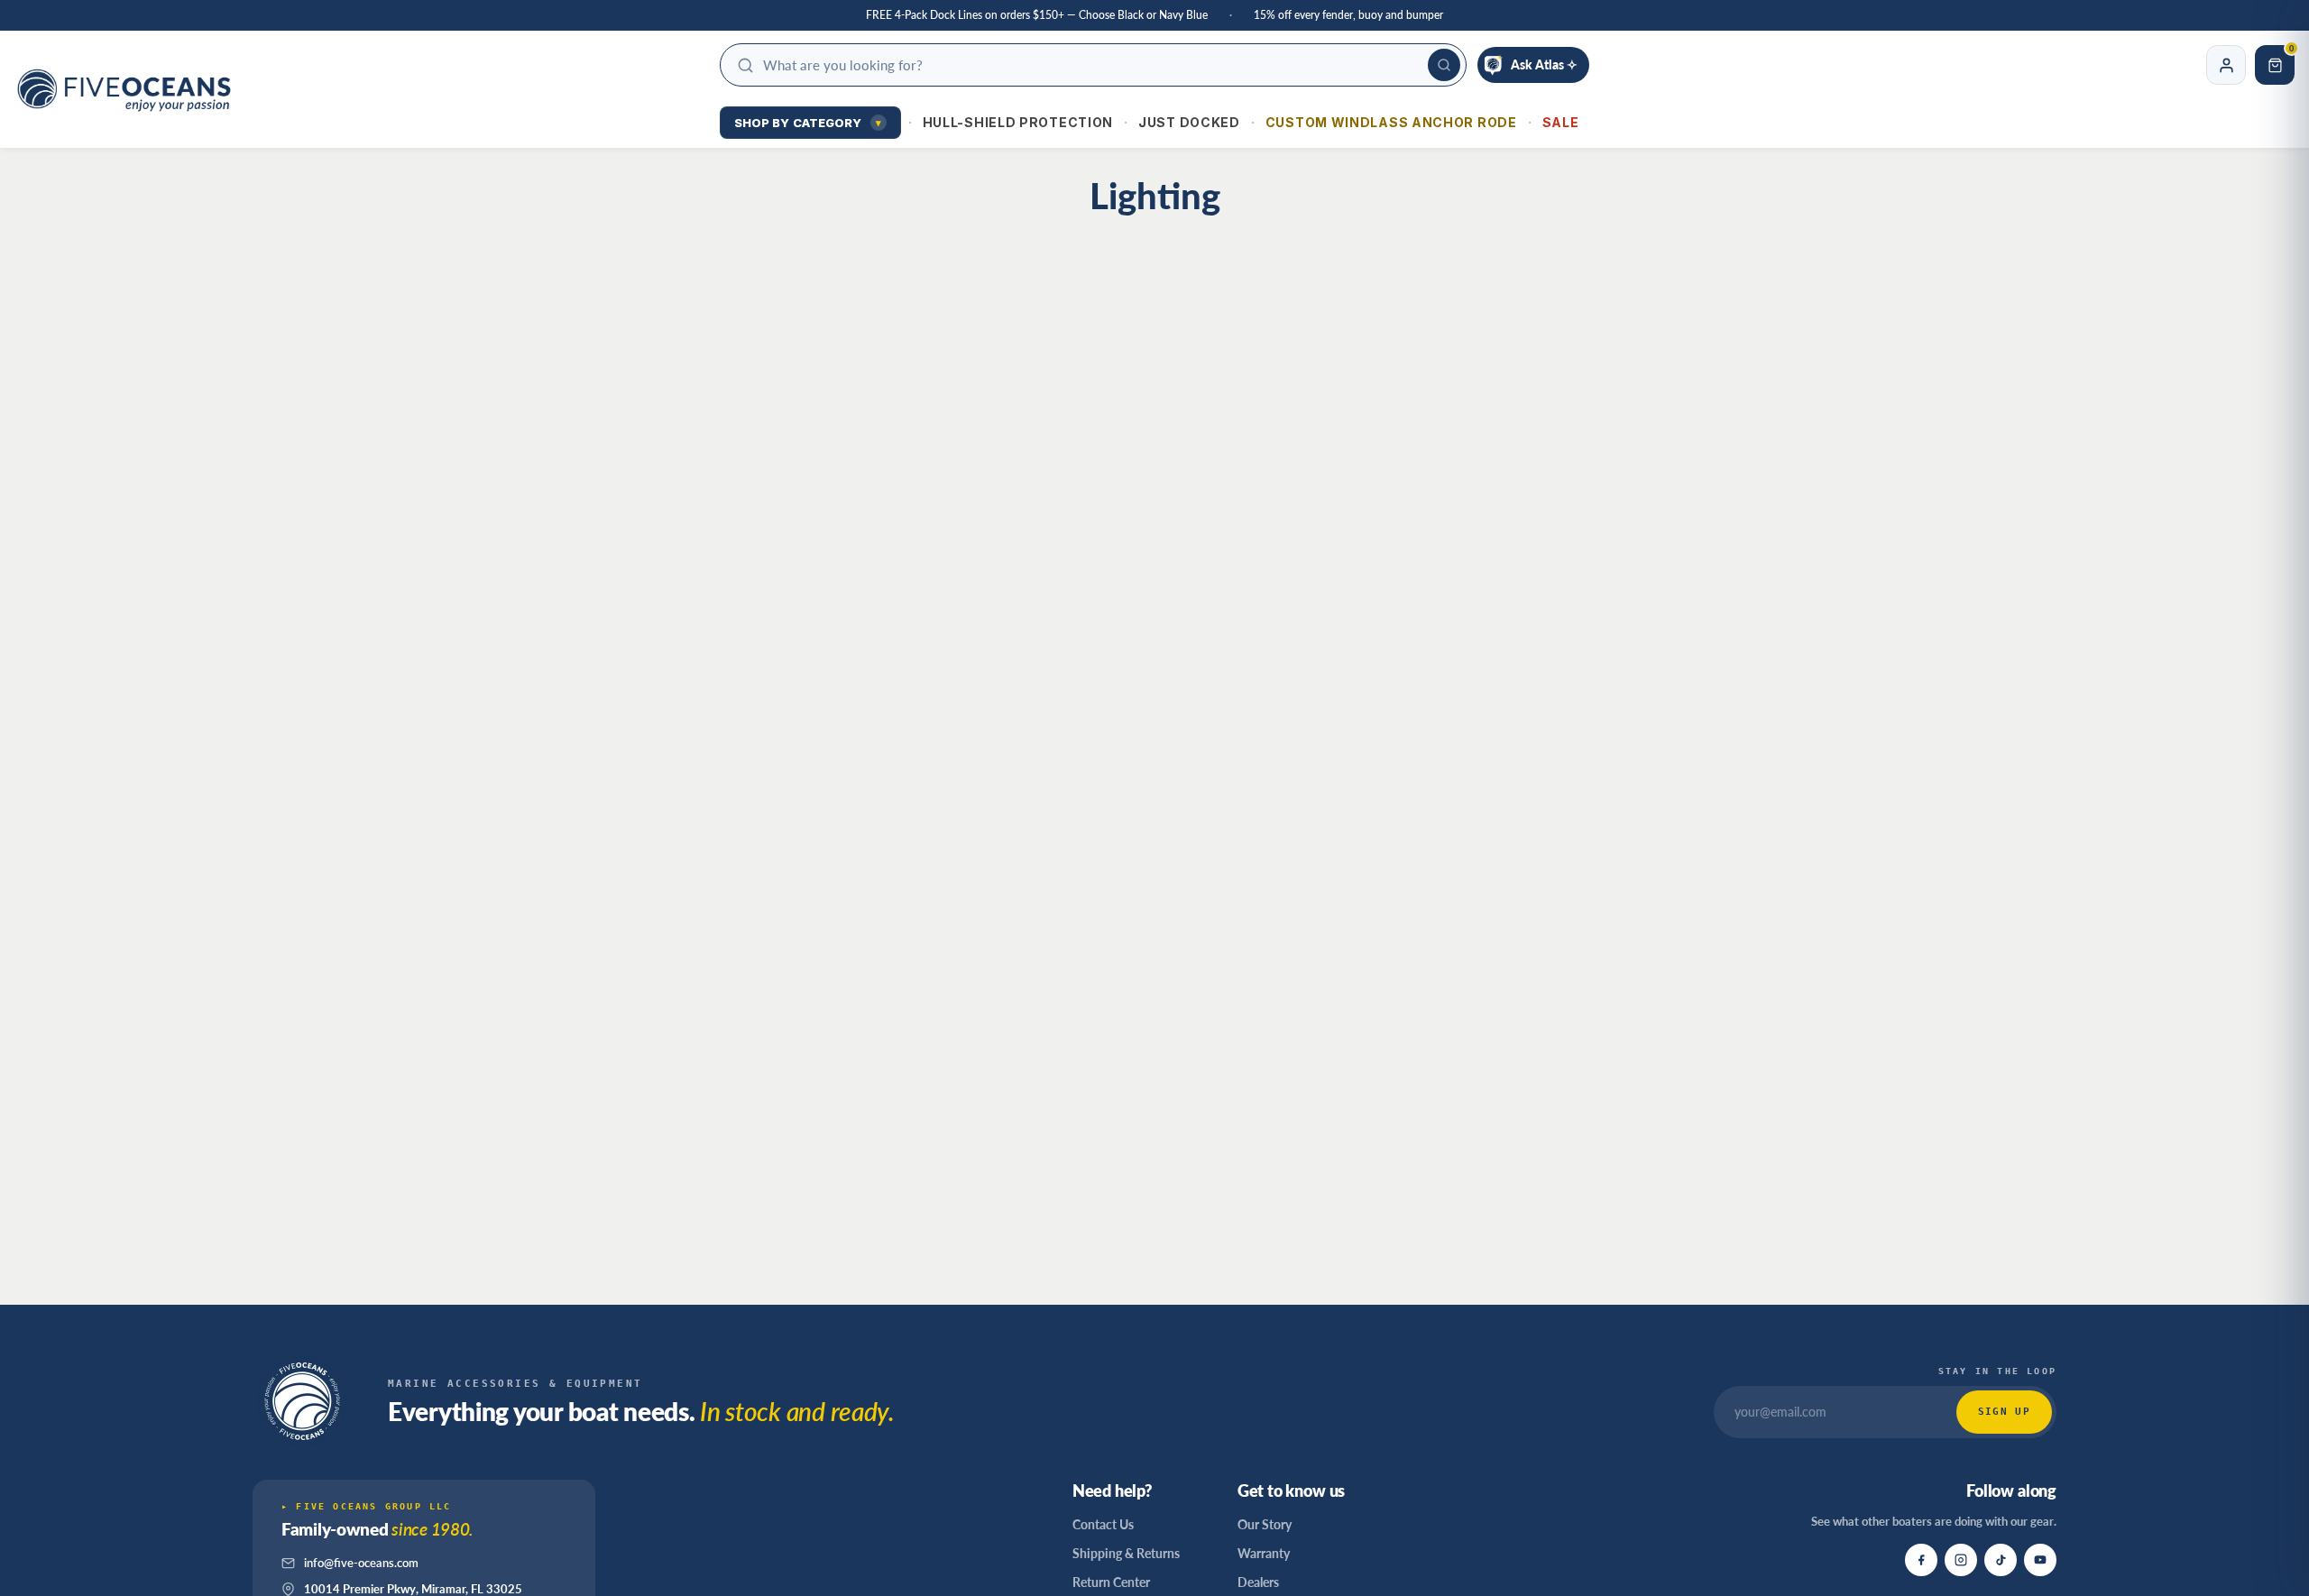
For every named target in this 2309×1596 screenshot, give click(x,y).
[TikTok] (2001, 1560)
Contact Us (1103, 1524)
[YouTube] (2040, 1560)
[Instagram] (1961, 1560)
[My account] (2226, 65)
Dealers (1258, 1582)
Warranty (1264, 1553)
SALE (1561, 122)
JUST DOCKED (1189, 122)
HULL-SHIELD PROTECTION (1018, 122)
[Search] (1444, 65)
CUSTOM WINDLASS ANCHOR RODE (1391, 122)
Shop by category (808, 123)
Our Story (1265, 1524)
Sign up (2004, 1412)
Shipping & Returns (1126, 1553)
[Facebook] (1921, 1560)
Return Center (1111, 1582)
